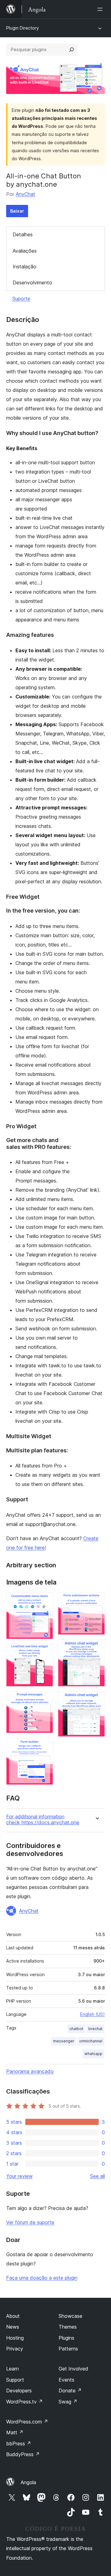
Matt (15, 2432)
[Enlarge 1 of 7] (45, 1601)
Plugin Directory (23, 28)
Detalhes (23, 234)
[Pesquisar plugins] (72, 50)
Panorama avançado (30, 2071)
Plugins (66, 2338)
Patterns (68, 2349)
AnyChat (25, 194)
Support (15, 2380)
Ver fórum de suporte (30, 2222)
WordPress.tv (25, 2402)
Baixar (17, 211)
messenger (64, 2041)
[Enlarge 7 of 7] (97, 1700)
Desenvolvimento (32, 283)
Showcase (70, 2316)
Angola (28, 2482)
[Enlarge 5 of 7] (97, 1601)
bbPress (19, 2444)
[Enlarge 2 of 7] (45, 1652)
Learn (12, 2369)
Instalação (25, 267)
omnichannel (91, 2041)
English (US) (92, 2014)
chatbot (76, 2029)
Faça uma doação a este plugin (42, 2278)
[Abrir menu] (101, 9)
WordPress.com (27, 2422)
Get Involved (73, 2369)
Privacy (15, 2349)
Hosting (15, 2338)
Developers (19, 2391)
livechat (95, 2029)
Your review (19, 2176)
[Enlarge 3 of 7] (45, 1700)
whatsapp (93, 2054)
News (13, 2327)
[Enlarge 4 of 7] (45, 1746)
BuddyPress (23, 2454)
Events (66, 2380)
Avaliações (25, 251)
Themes (68, 2327)
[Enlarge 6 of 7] (97, 1648)
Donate (70, 2391)
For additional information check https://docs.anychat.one (43, 1820)
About (13, 2316)
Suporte (21, 299)
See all (97, 2176)
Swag (68, 2402)
